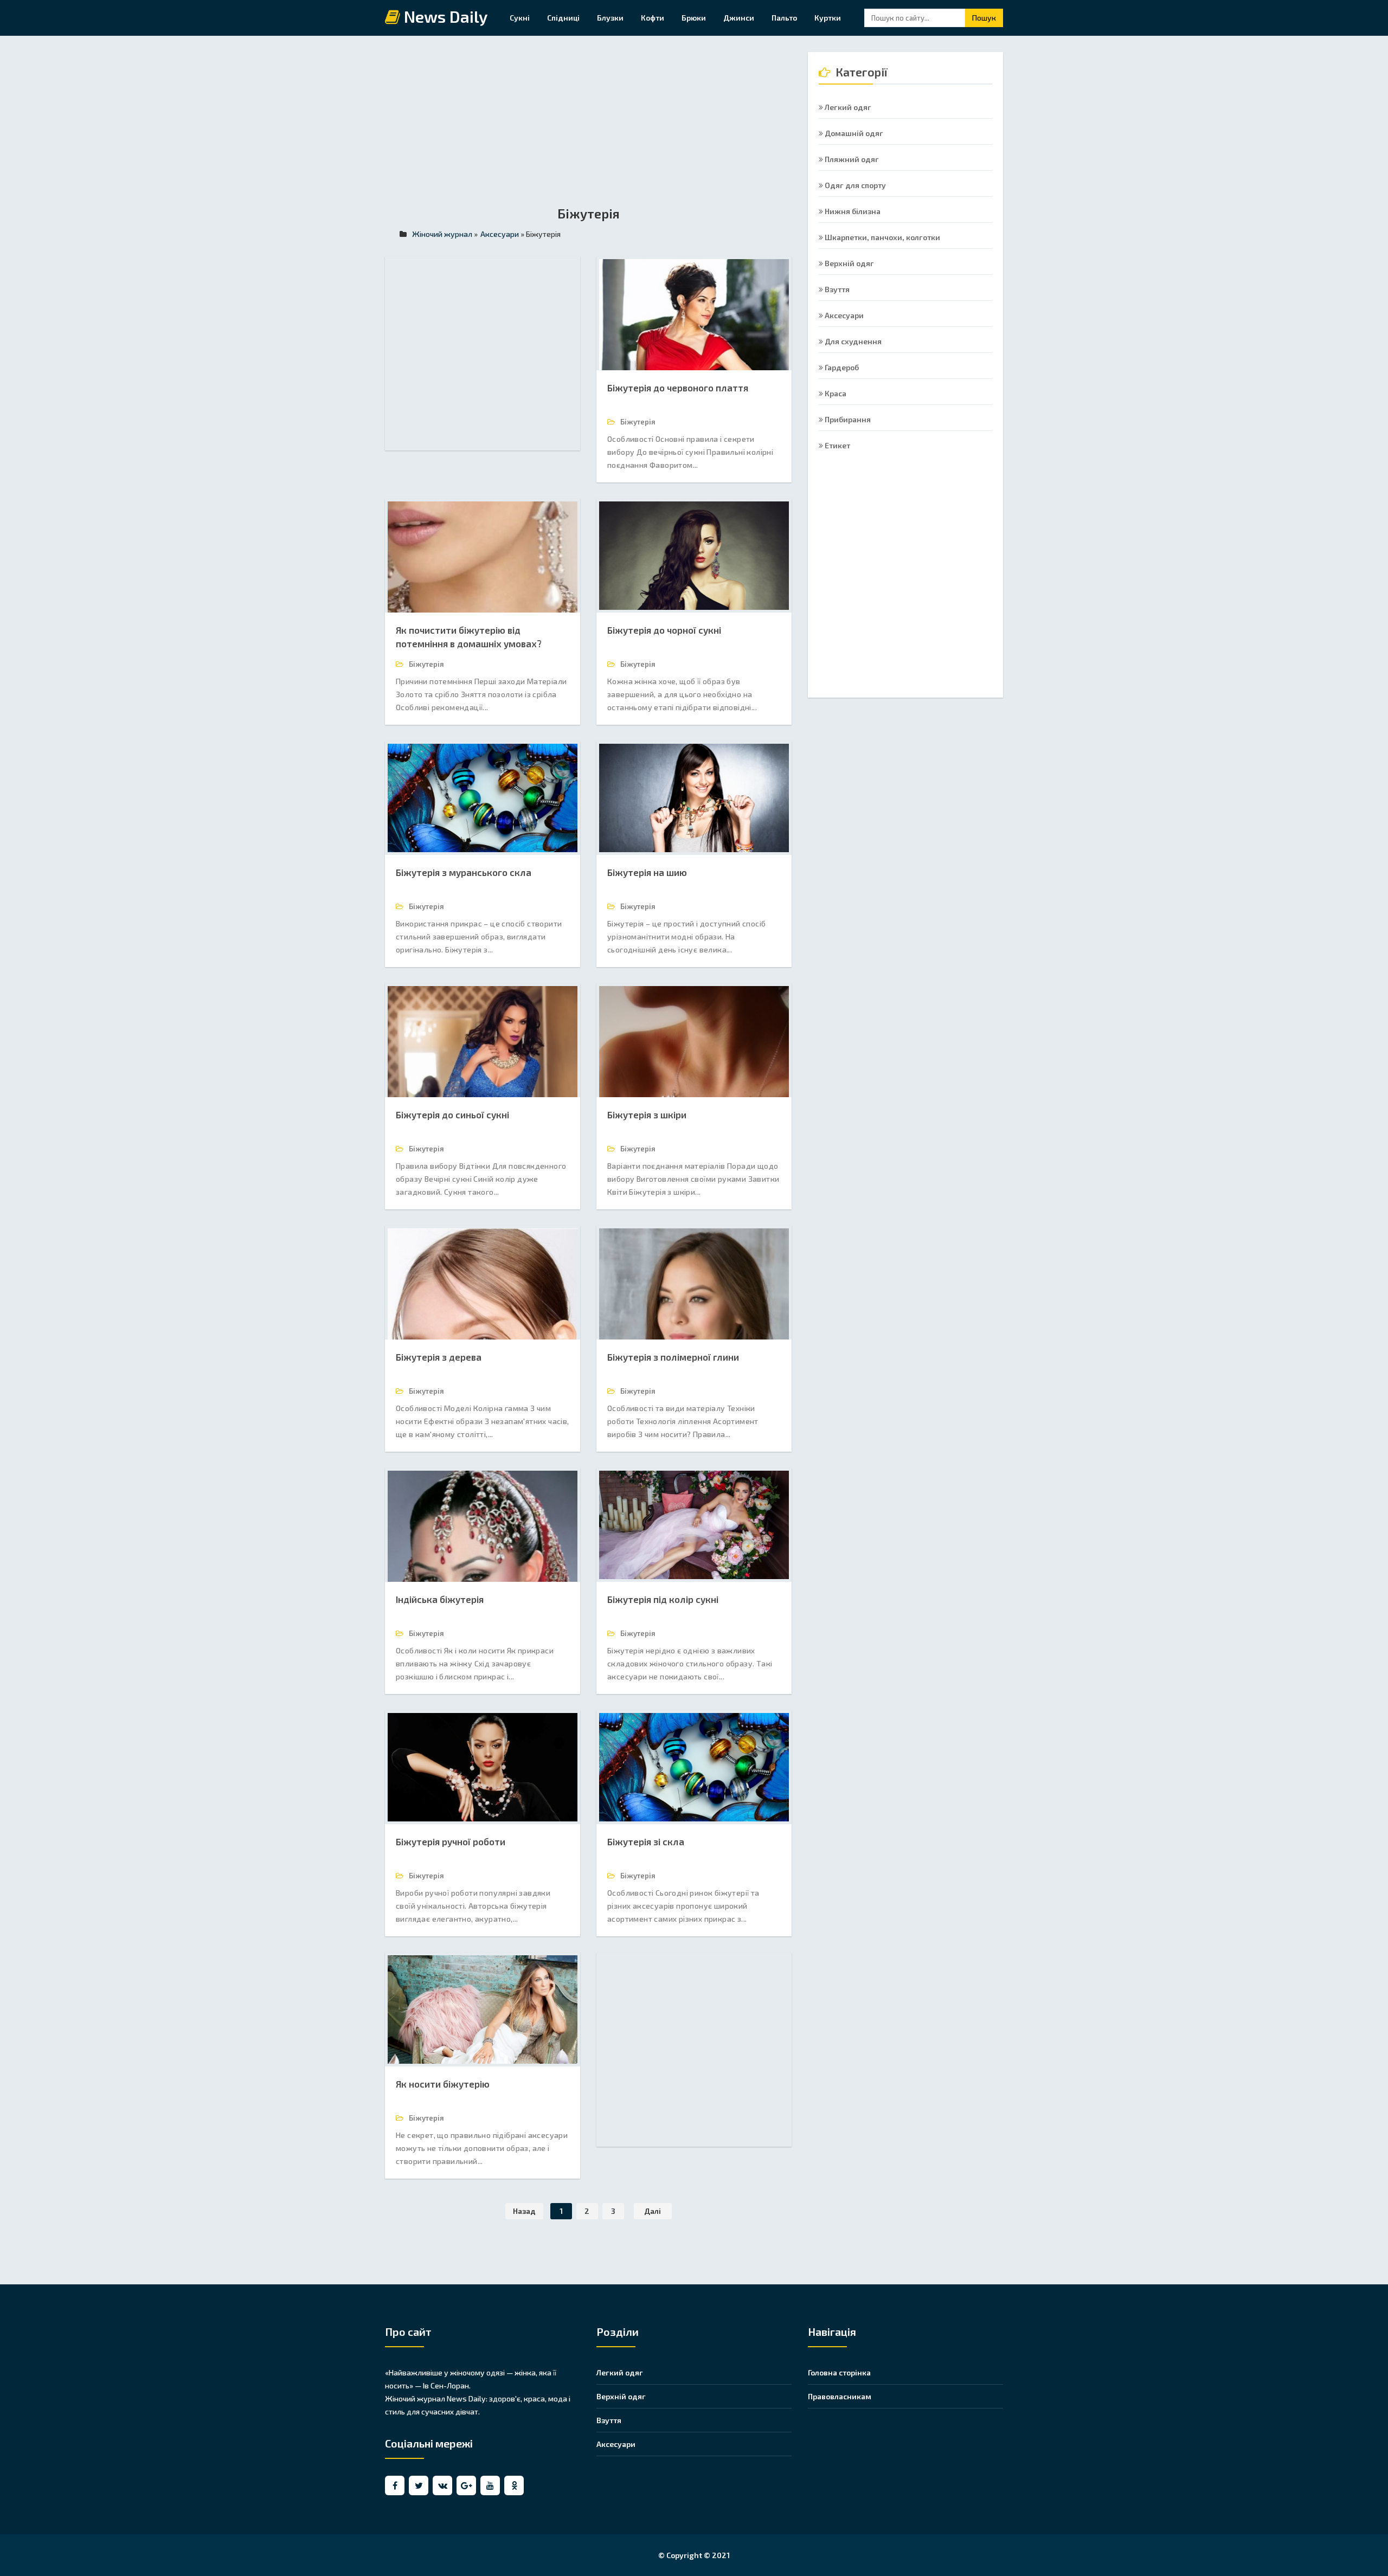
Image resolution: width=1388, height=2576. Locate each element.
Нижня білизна (852, 211)
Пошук (984, 18)
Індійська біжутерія (440, 1599)
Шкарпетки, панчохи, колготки (882, 237)
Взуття (836, 289)
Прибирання (847, 419)
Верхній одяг (849, 263)
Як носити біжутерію (443, 2084)
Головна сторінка (839, 2372)
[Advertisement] (588, 128)
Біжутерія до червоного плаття (678, 388)
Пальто (784, 18)
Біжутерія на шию (647, 872)
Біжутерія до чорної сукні (664, 630)
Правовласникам (840, 2396)
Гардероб (841, 367)
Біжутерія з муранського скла (464, 872)
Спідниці (563, 18)
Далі (653, 2211)
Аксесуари (843, 315)
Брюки (694, 18)
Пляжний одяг (851, 159)
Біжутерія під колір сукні (663, 1599)
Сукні (520, 18)
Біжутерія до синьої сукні (452, 1115)
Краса (835, 393)
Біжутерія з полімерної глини (673, 1357)
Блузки (610, 18)
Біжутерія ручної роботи (451, 1841)
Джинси (739, 18)
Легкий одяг (847, 107)
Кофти (653, 18)
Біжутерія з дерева (439, 1357)
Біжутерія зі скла (646, 1841)
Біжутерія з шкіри (647, 1115)
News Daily (444, 17)
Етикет (837, 445)
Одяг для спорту (854, 185)
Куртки (828, 18)
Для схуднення (852, 341)
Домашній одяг (853, 133)
